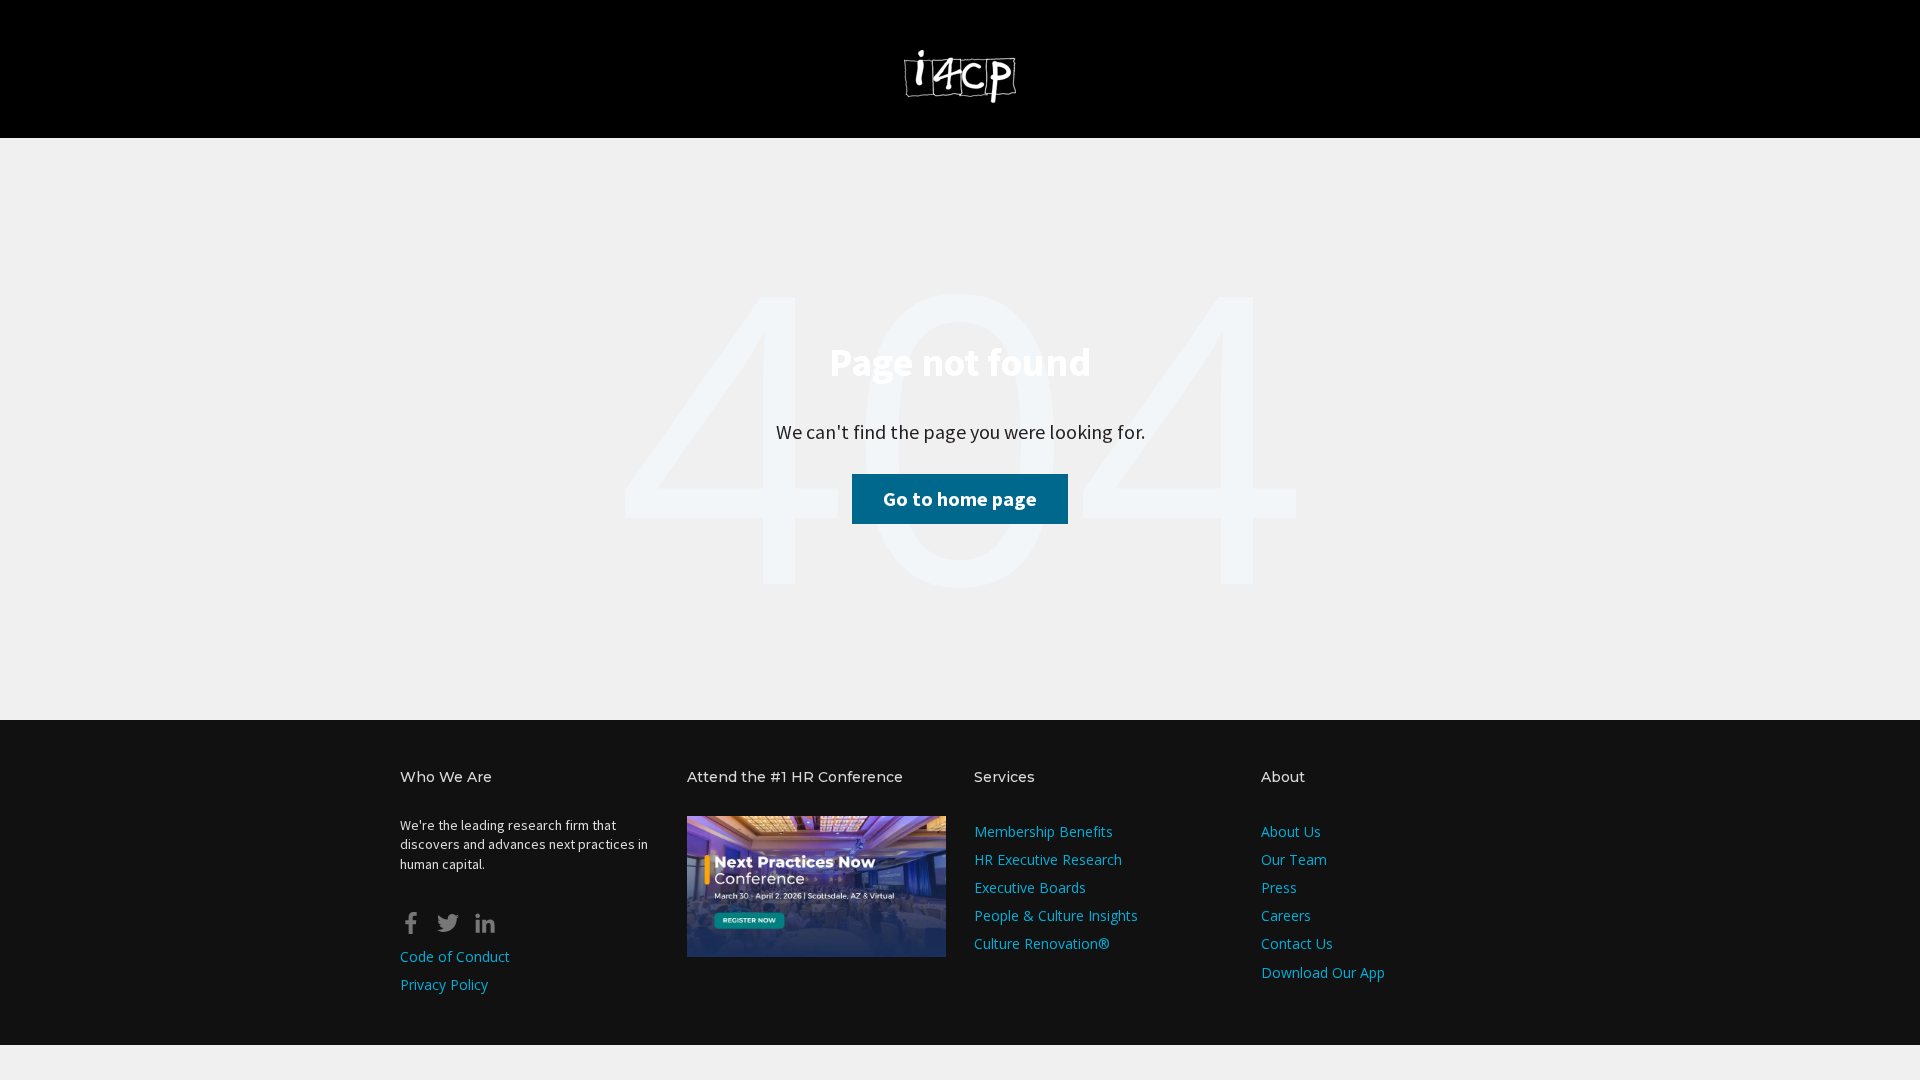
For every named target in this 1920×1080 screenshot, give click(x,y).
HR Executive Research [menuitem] (1048, 859)
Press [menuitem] (1279, 887)
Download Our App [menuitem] (1323, 972)
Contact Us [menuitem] (1297, 943)
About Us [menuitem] (1291, 831)
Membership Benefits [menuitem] (1043, 831)
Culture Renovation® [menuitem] (1042, 943)
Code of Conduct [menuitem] (455, 956)
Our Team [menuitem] (1294, 859)
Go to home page (960, 498)
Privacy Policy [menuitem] (444, 984)
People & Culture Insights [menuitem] (1056, 915)
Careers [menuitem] (1286, 915)
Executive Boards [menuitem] (1030, 887)
